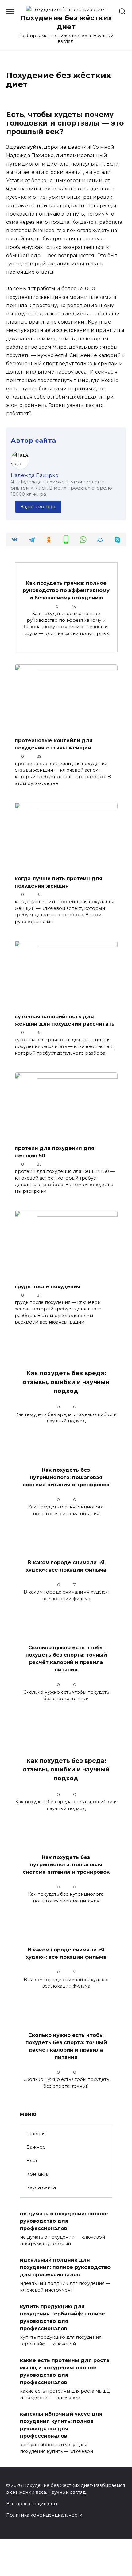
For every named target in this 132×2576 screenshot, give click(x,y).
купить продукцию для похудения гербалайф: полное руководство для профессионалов (62, 2317)
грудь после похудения (48, 1286)
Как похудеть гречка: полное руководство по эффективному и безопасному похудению (66, 590)
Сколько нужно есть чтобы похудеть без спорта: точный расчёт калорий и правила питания (66, 1659)
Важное (36, 2147)
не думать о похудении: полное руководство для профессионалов (64, 2221)
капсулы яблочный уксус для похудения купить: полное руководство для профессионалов (61, 2425)
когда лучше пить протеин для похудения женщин (59, 882)
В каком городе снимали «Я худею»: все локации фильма (66, 1566)
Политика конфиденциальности (44, 2515)
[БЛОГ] (66, 728)
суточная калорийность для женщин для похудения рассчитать (65, 1020)
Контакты (38, 2174)
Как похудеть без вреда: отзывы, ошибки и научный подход (66, 1382)
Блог (32, 2160)
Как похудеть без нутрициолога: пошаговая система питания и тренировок (66, 1477)
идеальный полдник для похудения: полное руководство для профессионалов (65, 2267)
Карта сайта (41, 2187)
